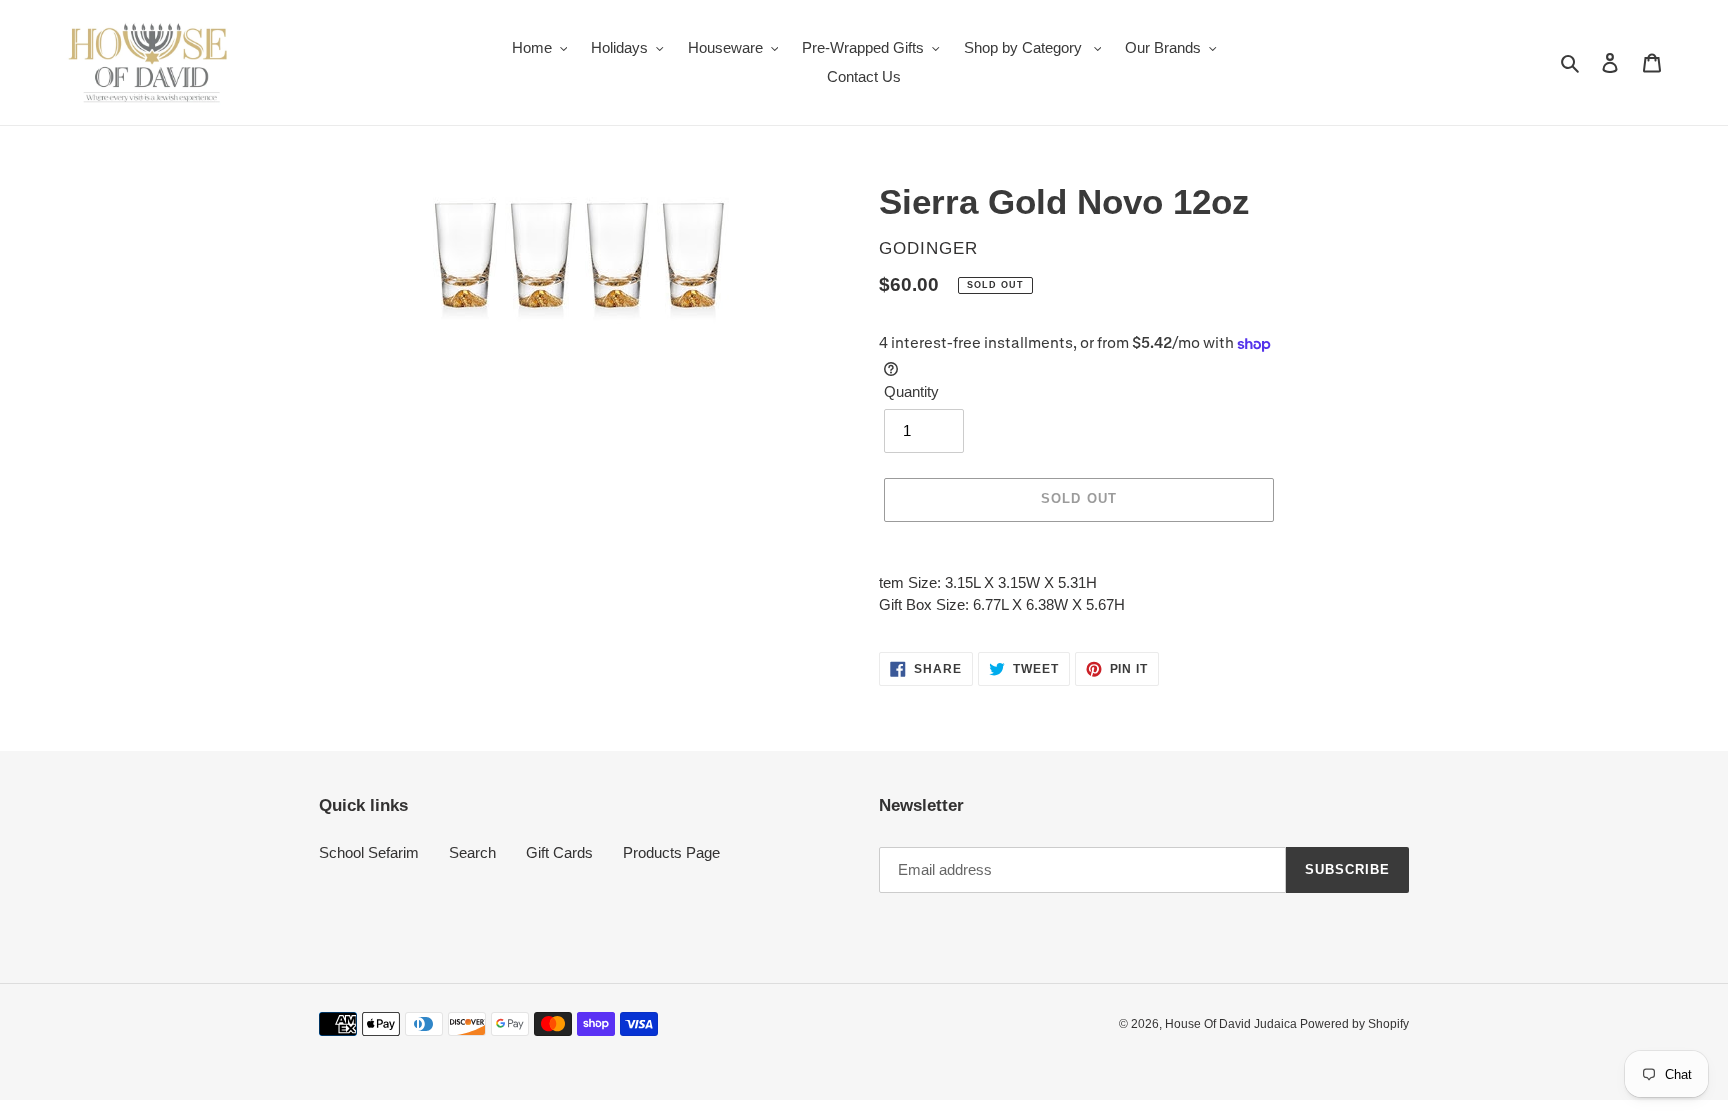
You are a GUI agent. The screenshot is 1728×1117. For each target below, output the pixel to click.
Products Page (671, 852)
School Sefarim (369, 852)
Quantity (911, 391)
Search (472, 852)
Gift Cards (559, 852)
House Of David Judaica (1232, 1024)
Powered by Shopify (1354, 1024)
